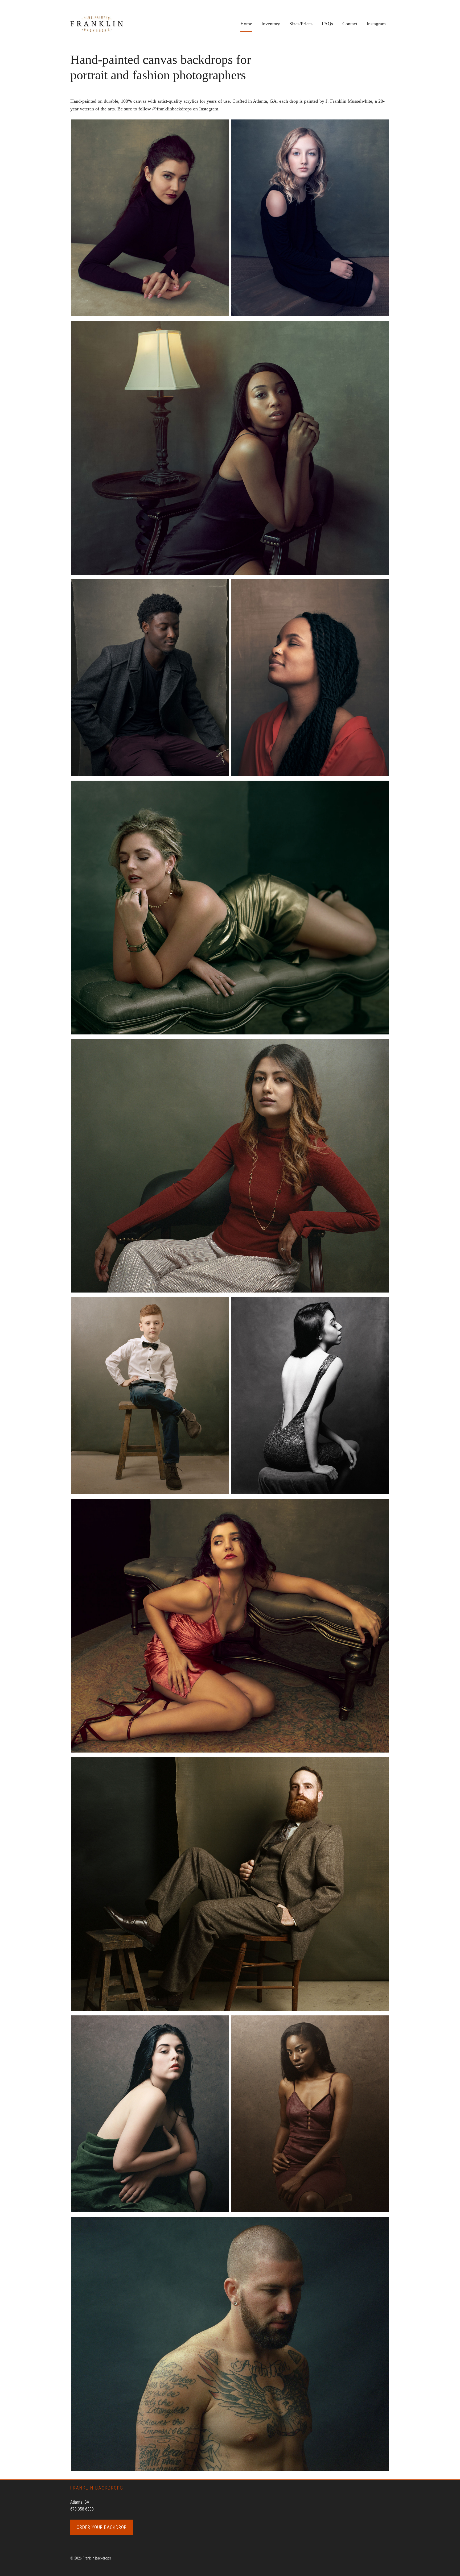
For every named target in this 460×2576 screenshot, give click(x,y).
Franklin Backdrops (110, 24)
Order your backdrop (102, 2527)
